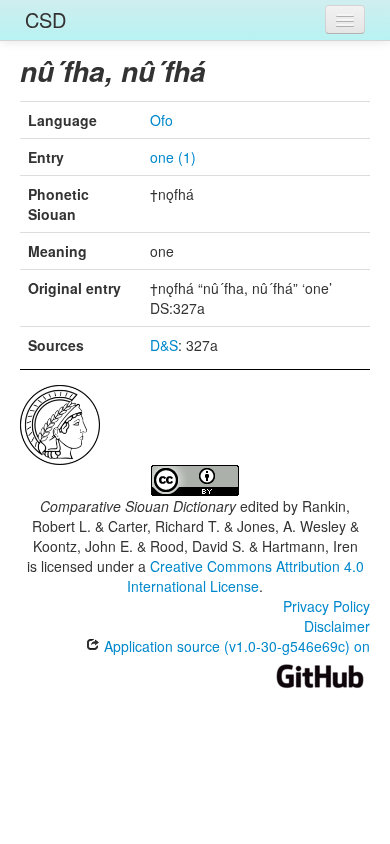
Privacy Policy (326, 606)
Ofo (161, 120)
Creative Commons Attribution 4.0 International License (245, 576)
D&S (164, 345)
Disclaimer (337, 626)
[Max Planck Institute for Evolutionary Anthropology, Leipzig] (60, 423)
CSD (45, 19)
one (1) (173, 157)
